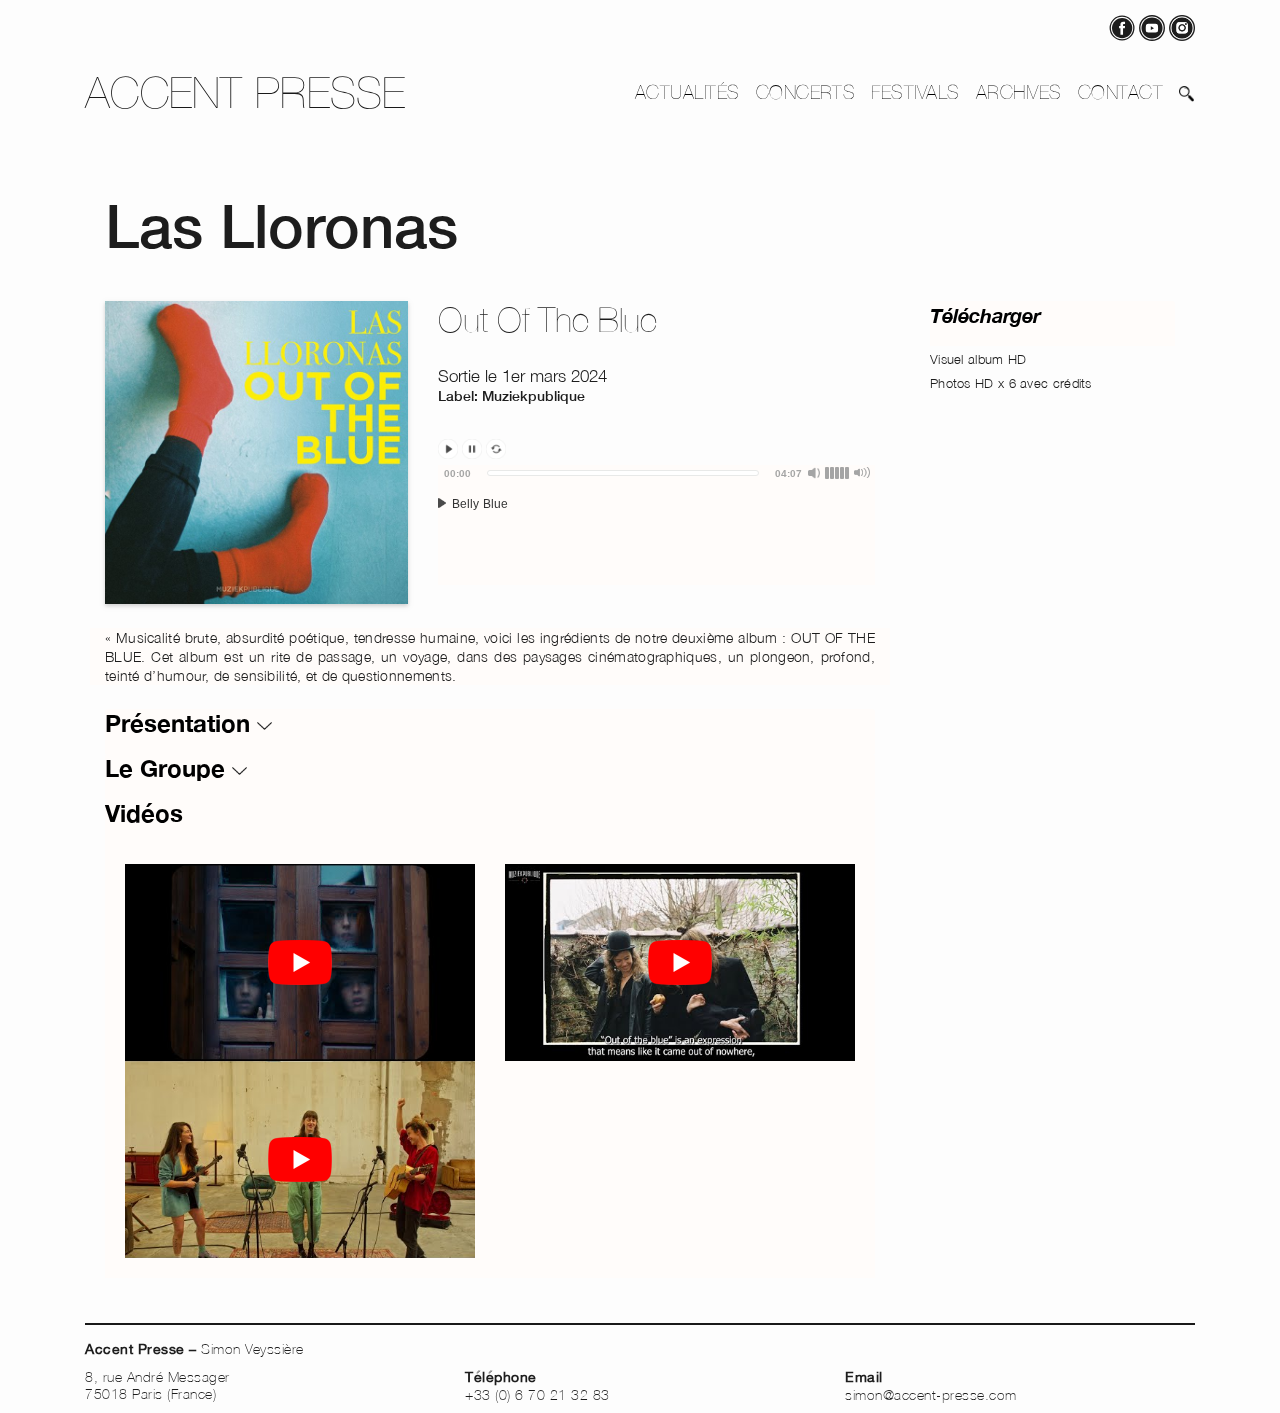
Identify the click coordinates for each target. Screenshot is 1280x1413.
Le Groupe (168, 768)
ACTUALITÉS (687, 92)
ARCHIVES (1019, 92)
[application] (656, 525)
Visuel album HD (978, 359)
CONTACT (1120, 92)
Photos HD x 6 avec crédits (1011, 383)
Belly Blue (478, 504)
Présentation (181, 723)
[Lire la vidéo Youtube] (300, 962)
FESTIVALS (915, 92)
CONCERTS (806, 92)
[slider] (623, 473)
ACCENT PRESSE (245, 92)
